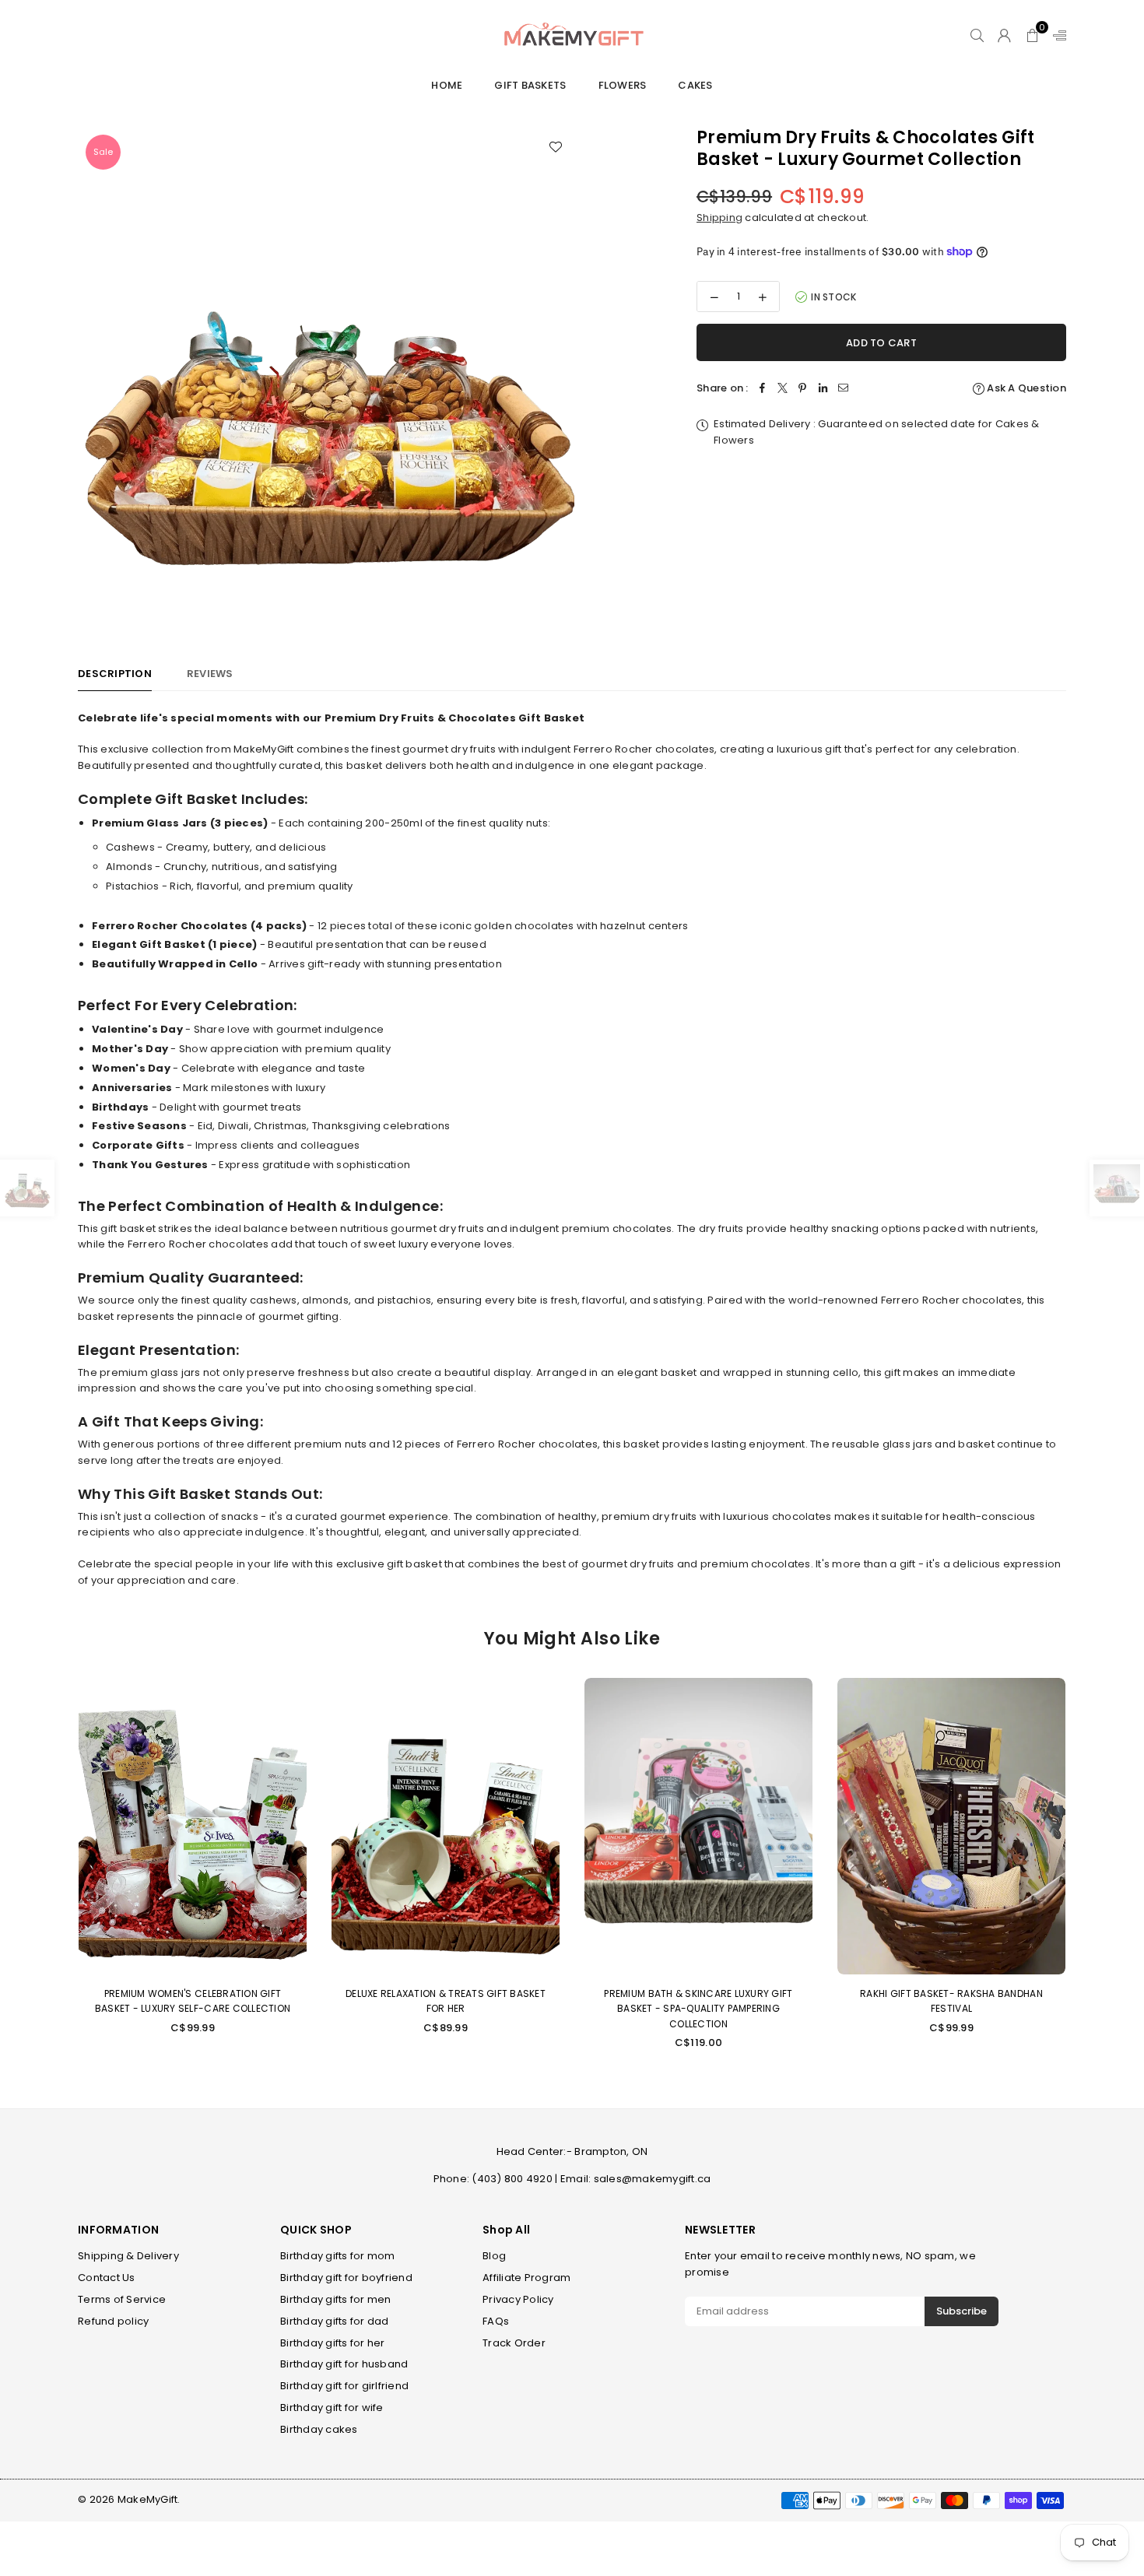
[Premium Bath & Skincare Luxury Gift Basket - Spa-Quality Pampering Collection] (698, 1826)
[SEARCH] (977, 35)
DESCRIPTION (115, 674)
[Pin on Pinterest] (803, 389)
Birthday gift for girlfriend (344, 2386)
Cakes (695, 85)
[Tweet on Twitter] (783, 389)
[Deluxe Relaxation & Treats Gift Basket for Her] (446, 1826)
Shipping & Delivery (128, 2256)
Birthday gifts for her (333, 2343)
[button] (1032, 35)
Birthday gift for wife (332, 2408)
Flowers (623, 85)
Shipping (719, 218)
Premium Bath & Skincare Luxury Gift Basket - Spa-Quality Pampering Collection (698, 2008)
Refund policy (113, 2321)
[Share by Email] (844, 389)
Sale (103, 152)
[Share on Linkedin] (823, 389)
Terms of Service (122, 2299)
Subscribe (962, 2311)
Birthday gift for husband (344, 2364)
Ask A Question (1025, 388)
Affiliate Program (526, 2278)
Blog (494, 2256)
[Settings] (1056, 35)
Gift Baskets (530, 85)
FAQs (496, 2321)
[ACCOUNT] (1004, 35)
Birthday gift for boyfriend (346, 2278)
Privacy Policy (518, 2299)
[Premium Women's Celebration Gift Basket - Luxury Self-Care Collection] (193, 1826)
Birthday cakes (319, 2429)
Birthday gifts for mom (338, 2256)
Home (447, 85)
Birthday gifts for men (336, 2299)
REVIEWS (210, 674)
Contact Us (107, 2278)
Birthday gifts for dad (335, 2321)
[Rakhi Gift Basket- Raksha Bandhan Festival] (951, 1826)
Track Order (514, 2343)
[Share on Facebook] (763, 389)
